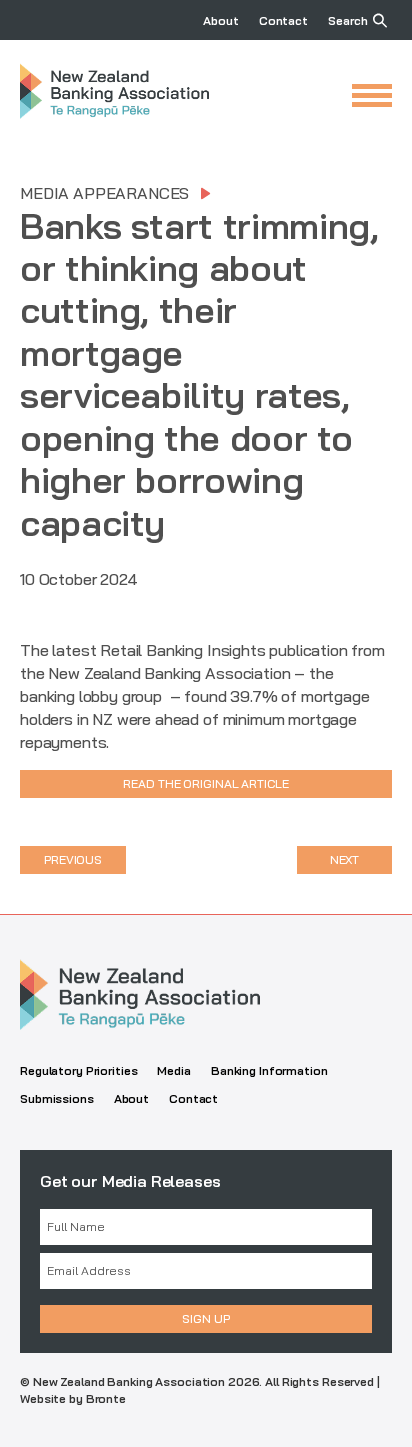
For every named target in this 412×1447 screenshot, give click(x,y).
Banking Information (269, 1070)
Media (173, 1070)
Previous (73, 859)
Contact (283, 20)
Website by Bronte (73, 1398)
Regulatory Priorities (78, 1070)
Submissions (57, 1098)
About (220, 20)
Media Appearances (104, 193)
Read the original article (205, 783)
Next (345, 859)
